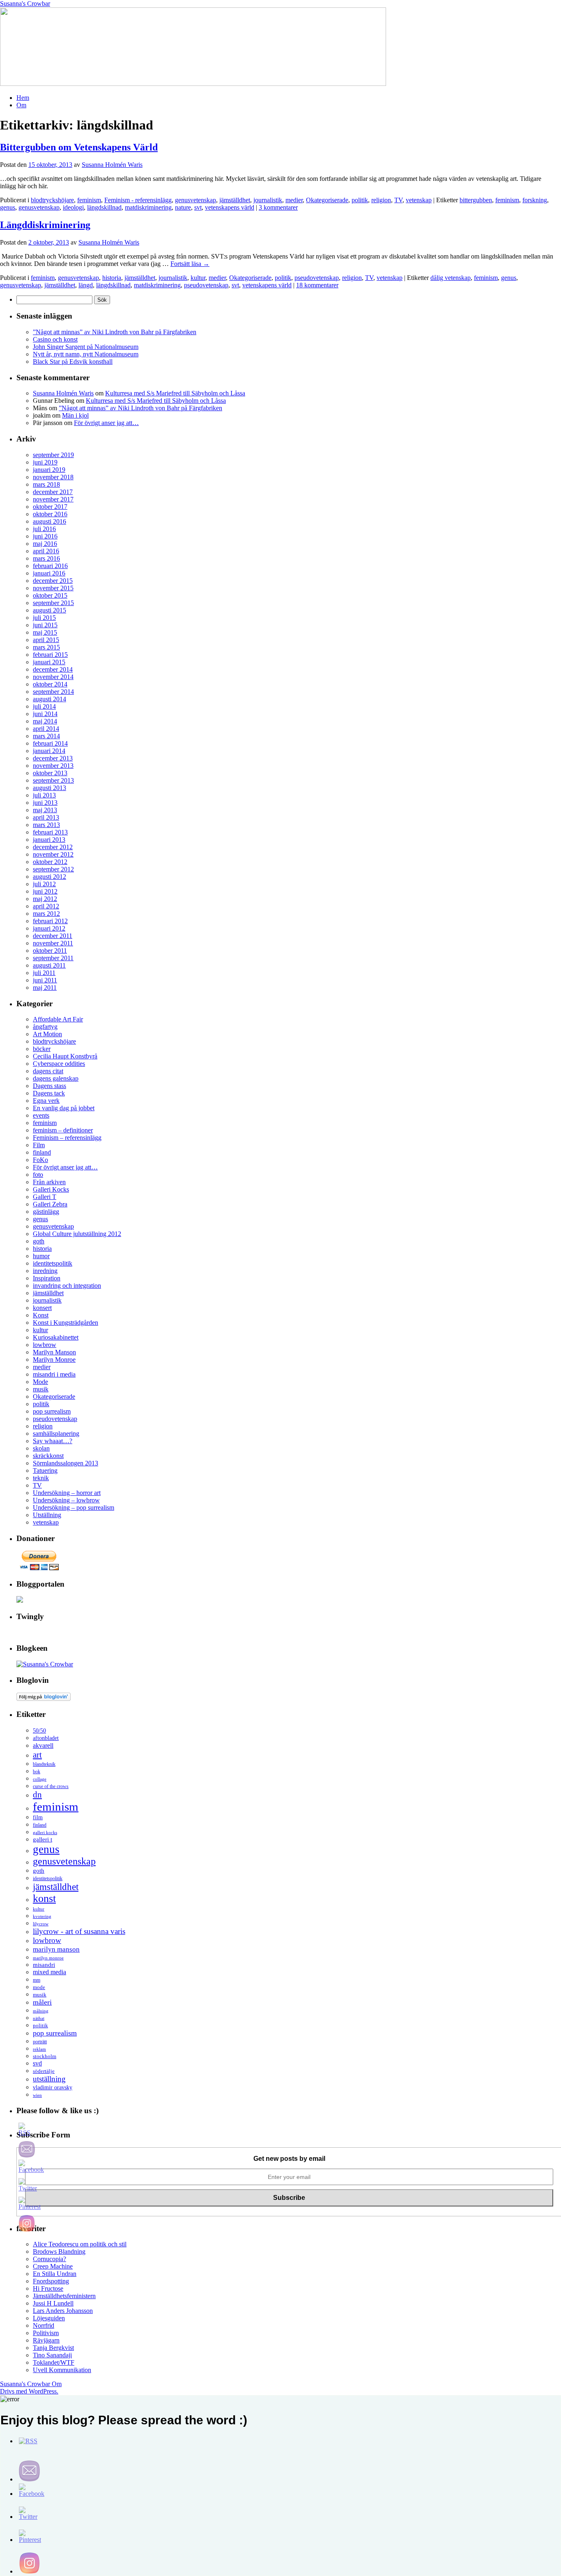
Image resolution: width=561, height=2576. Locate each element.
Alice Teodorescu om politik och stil (80, 2244)
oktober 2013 (50, 773)
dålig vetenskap (451, 278)
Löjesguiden (49, 2318)
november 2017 (53, 499)
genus (8, 207)
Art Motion (47, 1034)
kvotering (42, 1916)
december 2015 (53, 581)
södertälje (44, 2071)
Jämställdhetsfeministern (64, 2296)
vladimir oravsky (53, 2087)
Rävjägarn (46, 2340)
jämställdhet (235, 200)
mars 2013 (46, 825)
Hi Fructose (48, 2288)
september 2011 (53, 958)
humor (41, 1256)
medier (294, 200)
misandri (44, 1965)
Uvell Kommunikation (62, 2370)
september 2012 (53, 869)
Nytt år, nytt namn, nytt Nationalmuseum (86, 354)
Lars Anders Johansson (63, 2311)
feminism (89, 200)
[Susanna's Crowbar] (45, 1664)
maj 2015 (45, 632)
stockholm (45, 2056)
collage (40, 1779)
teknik (41, 1478)
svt (198, 207)
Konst (41, 1315)
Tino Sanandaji (52, 2355)
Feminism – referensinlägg (67, 1138)
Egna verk (46, 1101)
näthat (39, 2018)
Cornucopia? (49, 2259)
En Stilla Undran (55, 2274)
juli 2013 (44, 795)
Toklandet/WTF (54, 2362)
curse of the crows (51, 1787)
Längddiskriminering (45, 225)
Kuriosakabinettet (56, 1337)
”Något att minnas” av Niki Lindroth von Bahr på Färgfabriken (115, 332)
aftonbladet (46, 1738)
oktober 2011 (50, 951)
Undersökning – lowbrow (66, 1500)
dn (37, 1795)
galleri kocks (45, 1832)
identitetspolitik (53, 1263)
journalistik (268, 200)
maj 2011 (45, 988)
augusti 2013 (49, 788)
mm (37, 1980)
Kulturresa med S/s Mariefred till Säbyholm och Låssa (175, 393)
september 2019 (53, 455)
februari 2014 (50, 743)
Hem (23, 98)
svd (37, 2063)
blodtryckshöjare (52, 200)
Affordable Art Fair (58, 1019)
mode (39, 1987)
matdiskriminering (148, 207)
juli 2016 (44, 529)
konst (44, 1898)
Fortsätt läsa (190, 264)
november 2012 (53, 854)
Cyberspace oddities (59, 1064)
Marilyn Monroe (54, 1360)
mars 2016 (46, 558)
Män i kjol (75, 415)
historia (112, 278)
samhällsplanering (56, 1434)
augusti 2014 (49, 699)
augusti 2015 (49, 610)
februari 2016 (50, 566)
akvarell (43, 1745)
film (38, 1817)
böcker (42, 1049)
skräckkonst (48, 1456)
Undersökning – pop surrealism (74, 1507)
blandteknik (44, 1764)
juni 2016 (45, 536)
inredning (45, 1271)
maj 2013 (45, 810)
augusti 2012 (49, 877)
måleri (42, 2002)
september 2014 (53, 692)
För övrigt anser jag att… (106, 423)
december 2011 (53, 936)
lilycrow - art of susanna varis (79, 1931)
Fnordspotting (51, 2281)
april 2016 (46, 551)
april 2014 (46, 729)
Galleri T (45, 1197)
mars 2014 (46, 736)
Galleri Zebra (50, 1204)
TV (398, 200)
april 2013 (46, 817)
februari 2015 (50, 655)
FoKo (40, 1160)
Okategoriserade (327, 200)
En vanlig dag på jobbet (64, 1108)
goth (39, 1241)
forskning (535, 200)
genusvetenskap (195, 200)
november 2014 (53, 677)
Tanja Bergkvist (53, 2348)
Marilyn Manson (54, 1352)
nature (183, 207)
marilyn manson (56, 1949)
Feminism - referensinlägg (138, 200)
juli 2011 (44, 973)
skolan (41, 1448)
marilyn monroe (48, 1958)
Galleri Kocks (51, 1189)
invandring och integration (67, 1286)
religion (381, 200)
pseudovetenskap (317, 278)
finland (42, 1152)
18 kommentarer (317, 285)
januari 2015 (49, 662)
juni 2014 (45, 714)
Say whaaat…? (53, 1441)
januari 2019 (49, 470)
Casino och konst (55, 339)
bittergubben (476, 200)
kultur (198, 278)
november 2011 (53, 943)
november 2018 (53, 477)
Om (21, 105)
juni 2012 (45, 891)
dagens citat (48, 1071)
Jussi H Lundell (53, 2303)
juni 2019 (45, 462)
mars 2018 (46, 484)
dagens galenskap (56, 1078)
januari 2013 (49, 840)
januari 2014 (49, 751)
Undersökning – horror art (67, 1493)
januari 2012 (49, 928)
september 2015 (53, 603)
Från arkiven (49, 1182)
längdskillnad (104, 207)
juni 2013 (45, 803)
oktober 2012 (50, 862)
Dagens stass (49, 1086)
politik (360, 200)
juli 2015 (44, 618)
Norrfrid (44, 2325)
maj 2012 (45, 899)
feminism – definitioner (63, 1130)
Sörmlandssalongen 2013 (66, 1463)
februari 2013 (50, 832)
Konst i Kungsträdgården (66, 1323)
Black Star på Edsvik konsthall (73, 362)
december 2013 (53, 758)
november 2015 (53, 588)
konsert (42, 1308)
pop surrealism (52, 1411)
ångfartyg (45, 1027)
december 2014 (53, 669)
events (41, 1115)
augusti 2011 (49, 965)
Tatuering (45, 1471)
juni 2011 (45, 980)
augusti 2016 (49, 521)
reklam (39, 2049)
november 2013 (53, 766)
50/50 (39, 1731)
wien (37, 2095)
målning (41, 2011)
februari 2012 (50, 921)
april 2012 (46, 906)
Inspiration (47, 1278)
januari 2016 (49, 573)
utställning (49, 2079)
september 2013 (53, 780)
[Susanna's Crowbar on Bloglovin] (44, 1699)
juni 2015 (45, 625)
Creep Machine (53, 2266)
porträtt (40, 2042)
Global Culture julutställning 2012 (77, 1234)
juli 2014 (44, 706)
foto (38, 1175)
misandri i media (54, 1374)
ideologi (73, 207)
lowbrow (45, 1345)
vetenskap (419, 200)
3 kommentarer (278, 207)
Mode (40, 1382)
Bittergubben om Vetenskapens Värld (79, 147)
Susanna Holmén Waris (112, 165)
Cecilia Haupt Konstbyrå (65, 1056)
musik (41, 1389)
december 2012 (53, 847)
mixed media (49, 1972)
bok (37, 1772)
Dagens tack (49, 1093)
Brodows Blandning (59, 2251)
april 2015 (46, 640)
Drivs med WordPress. (29, 2391)
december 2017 (53, 492)
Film (39, 1145)
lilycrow (41, 1924)
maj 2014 (45, 721)
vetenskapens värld (230, 207)
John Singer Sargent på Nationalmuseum (86, 347)
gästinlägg (46, 1212)
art (37, 1755)
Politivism (46, 2333)
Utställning (47, 1515)
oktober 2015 (50, 595)
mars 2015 (46, 647)
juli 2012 (44, 884)
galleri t (43, 1839)
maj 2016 (45, 544)
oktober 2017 (50, 507)
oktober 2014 (50, 684)
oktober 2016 (50, 514)
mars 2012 (46, 914)
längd (86, 285)
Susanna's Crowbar (25, 3)
